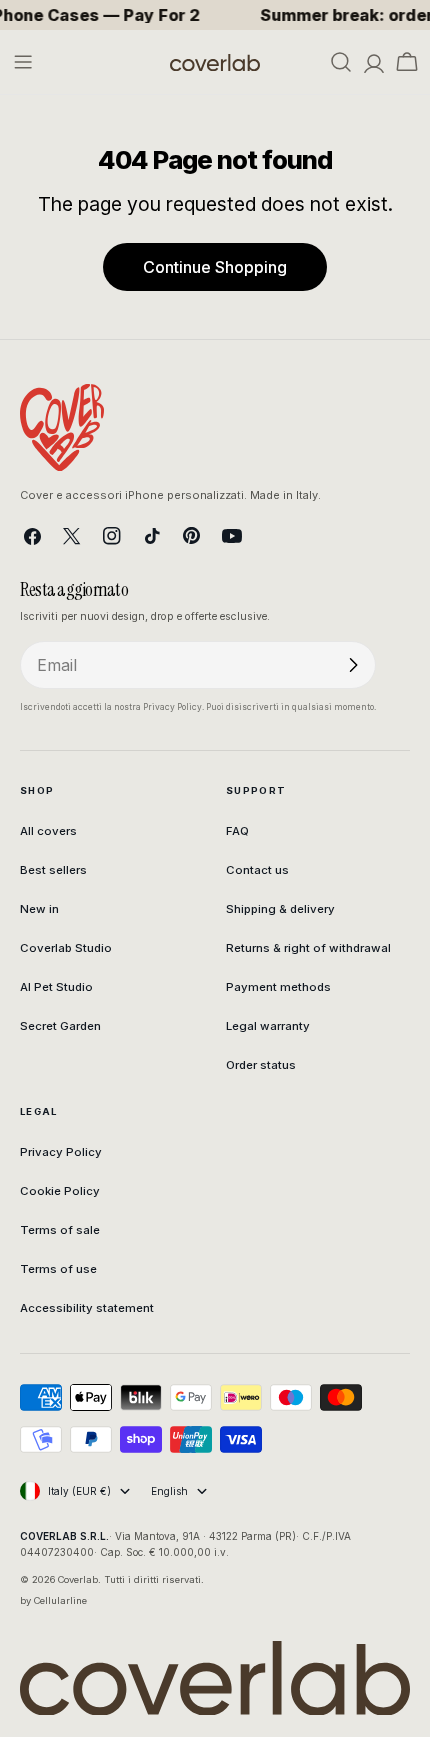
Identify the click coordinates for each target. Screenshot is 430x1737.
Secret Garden (60, 1026)
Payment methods (278, 987)
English (169, 1491)
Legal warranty (268, 1026)
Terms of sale (60, 1230)
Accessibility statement (87, 1308)
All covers (48, 831)
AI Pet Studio (56, 987)
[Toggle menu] (23, 62)
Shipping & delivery (280, 909)
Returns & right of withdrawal (308, 948)
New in (39, 909)
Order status (261, 1065)
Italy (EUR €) (79, 1491)
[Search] (341, 62)
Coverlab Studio (66, 948)
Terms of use (58, 1269)
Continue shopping (215, 267)
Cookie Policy (60, 1191)
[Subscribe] (353, 665)
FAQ (237, 831)
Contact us (257, 870)
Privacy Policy (61, 1152)
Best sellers (53, 870)
